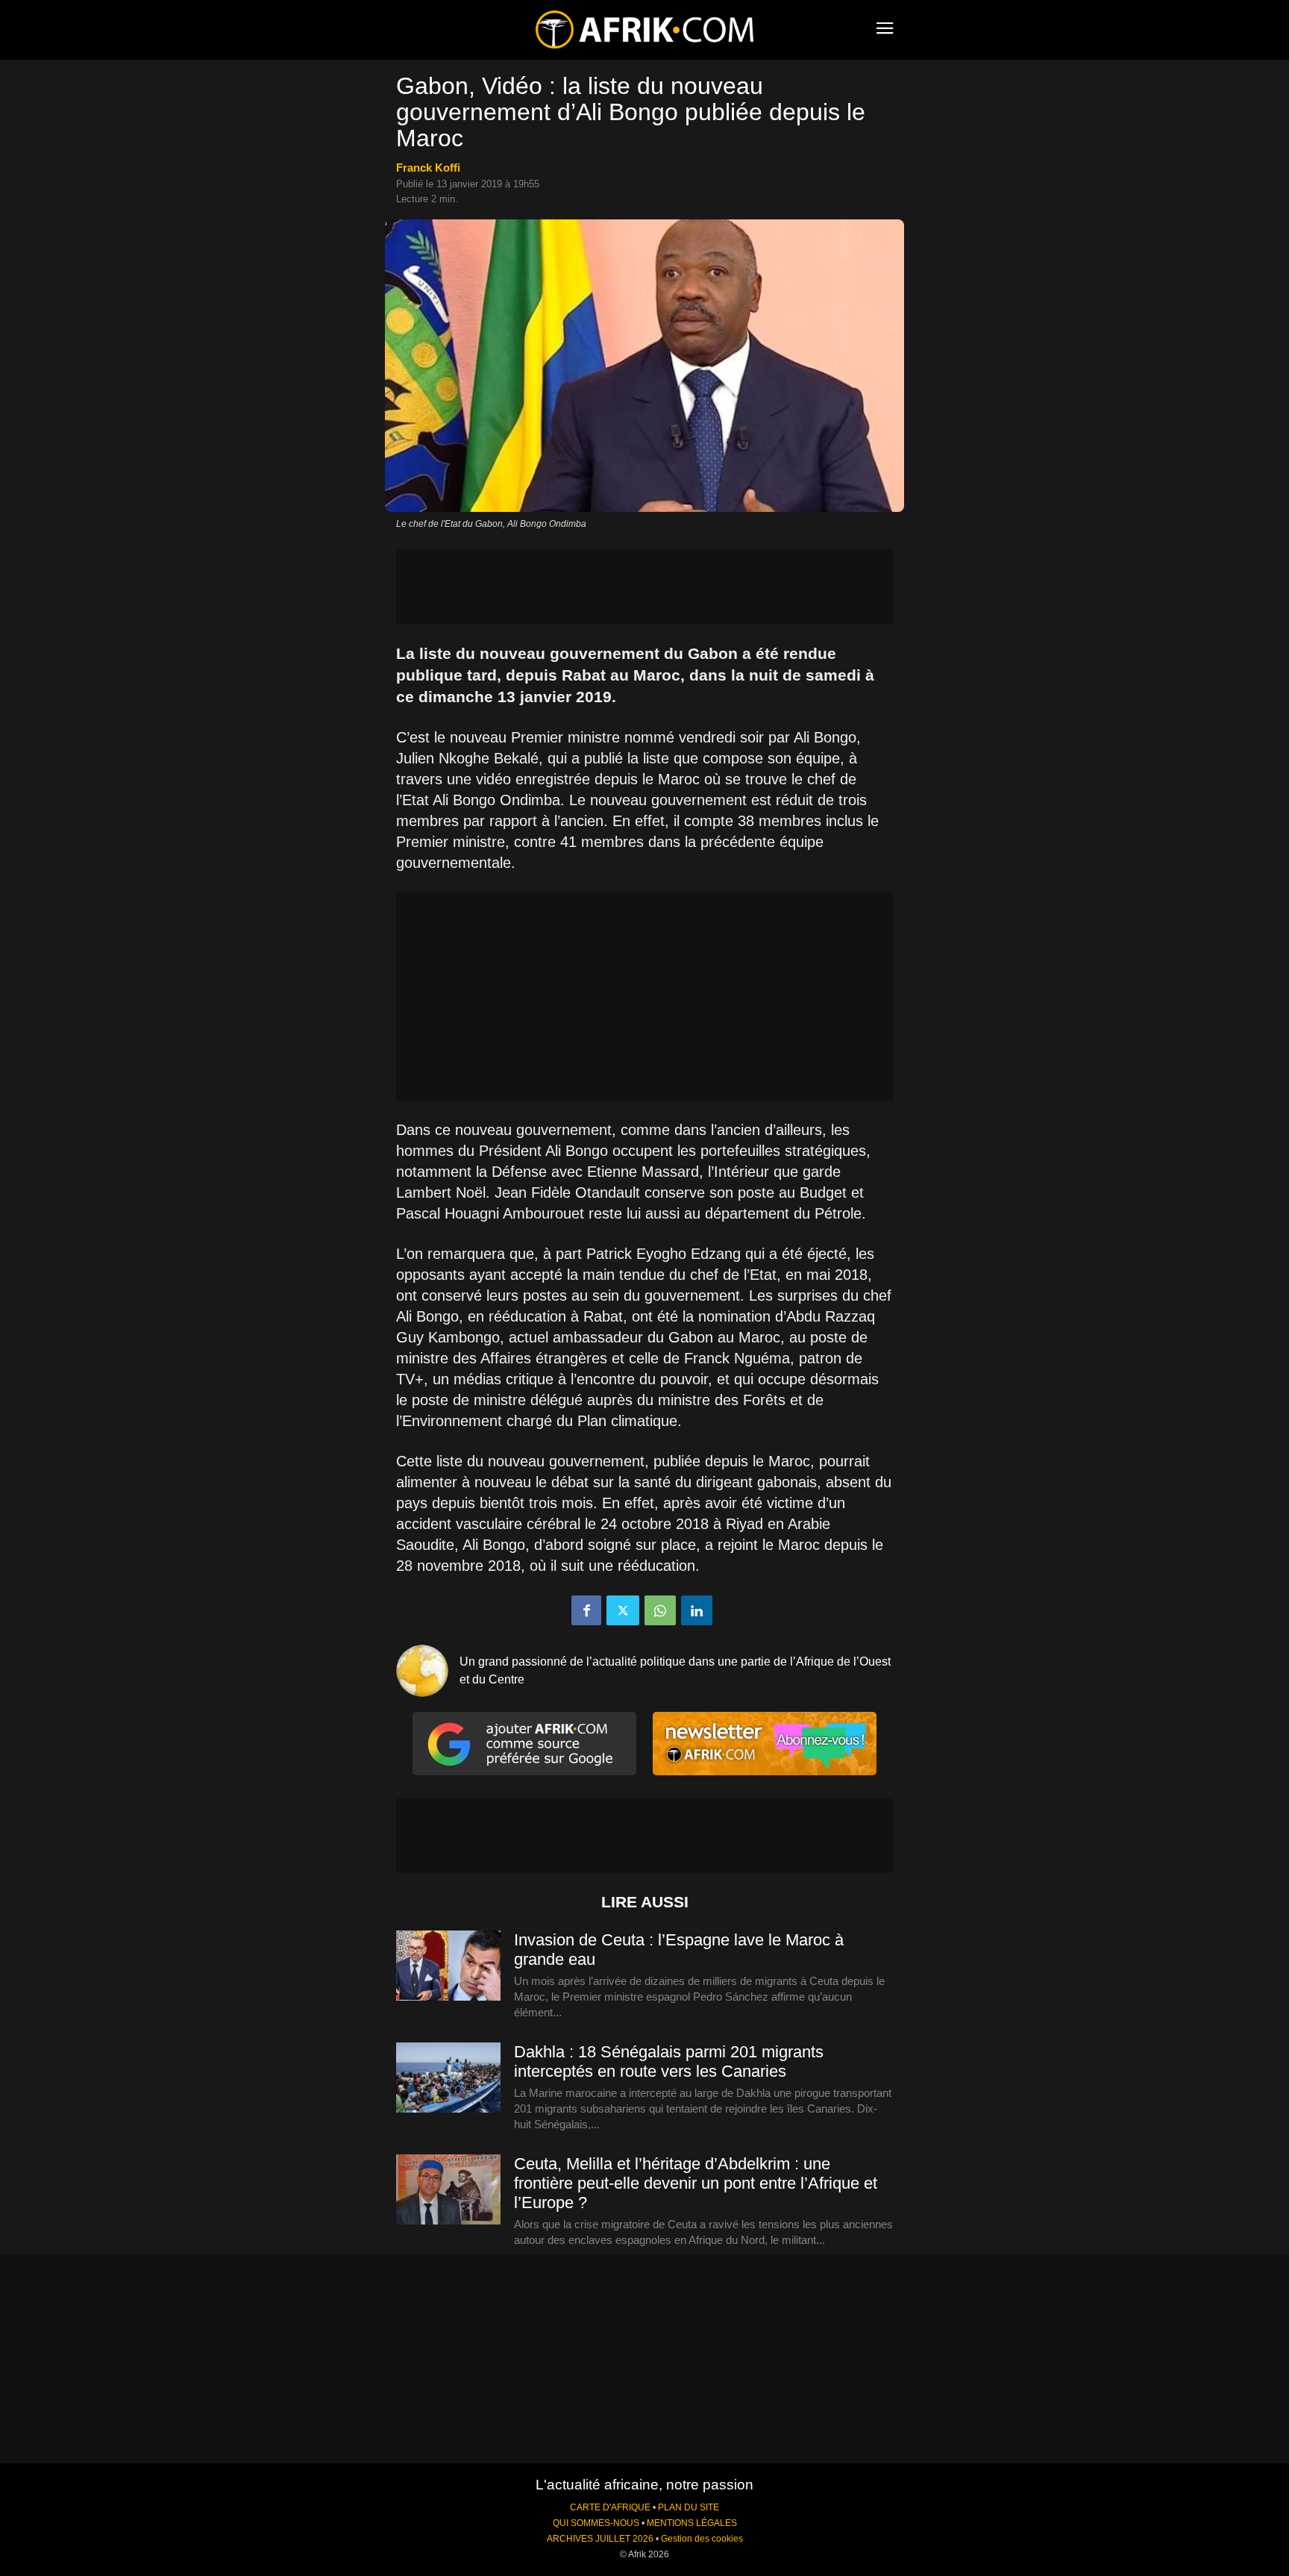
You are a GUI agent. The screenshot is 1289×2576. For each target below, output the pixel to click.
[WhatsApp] (660, 1610)
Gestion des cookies (702, 2539)
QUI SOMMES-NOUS (596, 2523)
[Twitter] (623, 1610)
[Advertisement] (644, 587)
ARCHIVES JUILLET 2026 (600, 2539)
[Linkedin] (697, 1610)
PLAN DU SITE (689, 2507)
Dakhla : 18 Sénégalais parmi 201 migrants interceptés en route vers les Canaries (669, 2061)
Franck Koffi (428, 168)
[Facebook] (586, 1610)
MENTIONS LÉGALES (692, 2523)
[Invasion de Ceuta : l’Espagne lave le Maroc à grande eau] (448, 1966)
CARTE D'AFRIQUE (610, 2507)
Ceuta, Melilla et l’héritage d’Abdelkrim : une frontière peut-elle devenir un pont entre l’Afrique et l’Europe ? (696, 2183)
